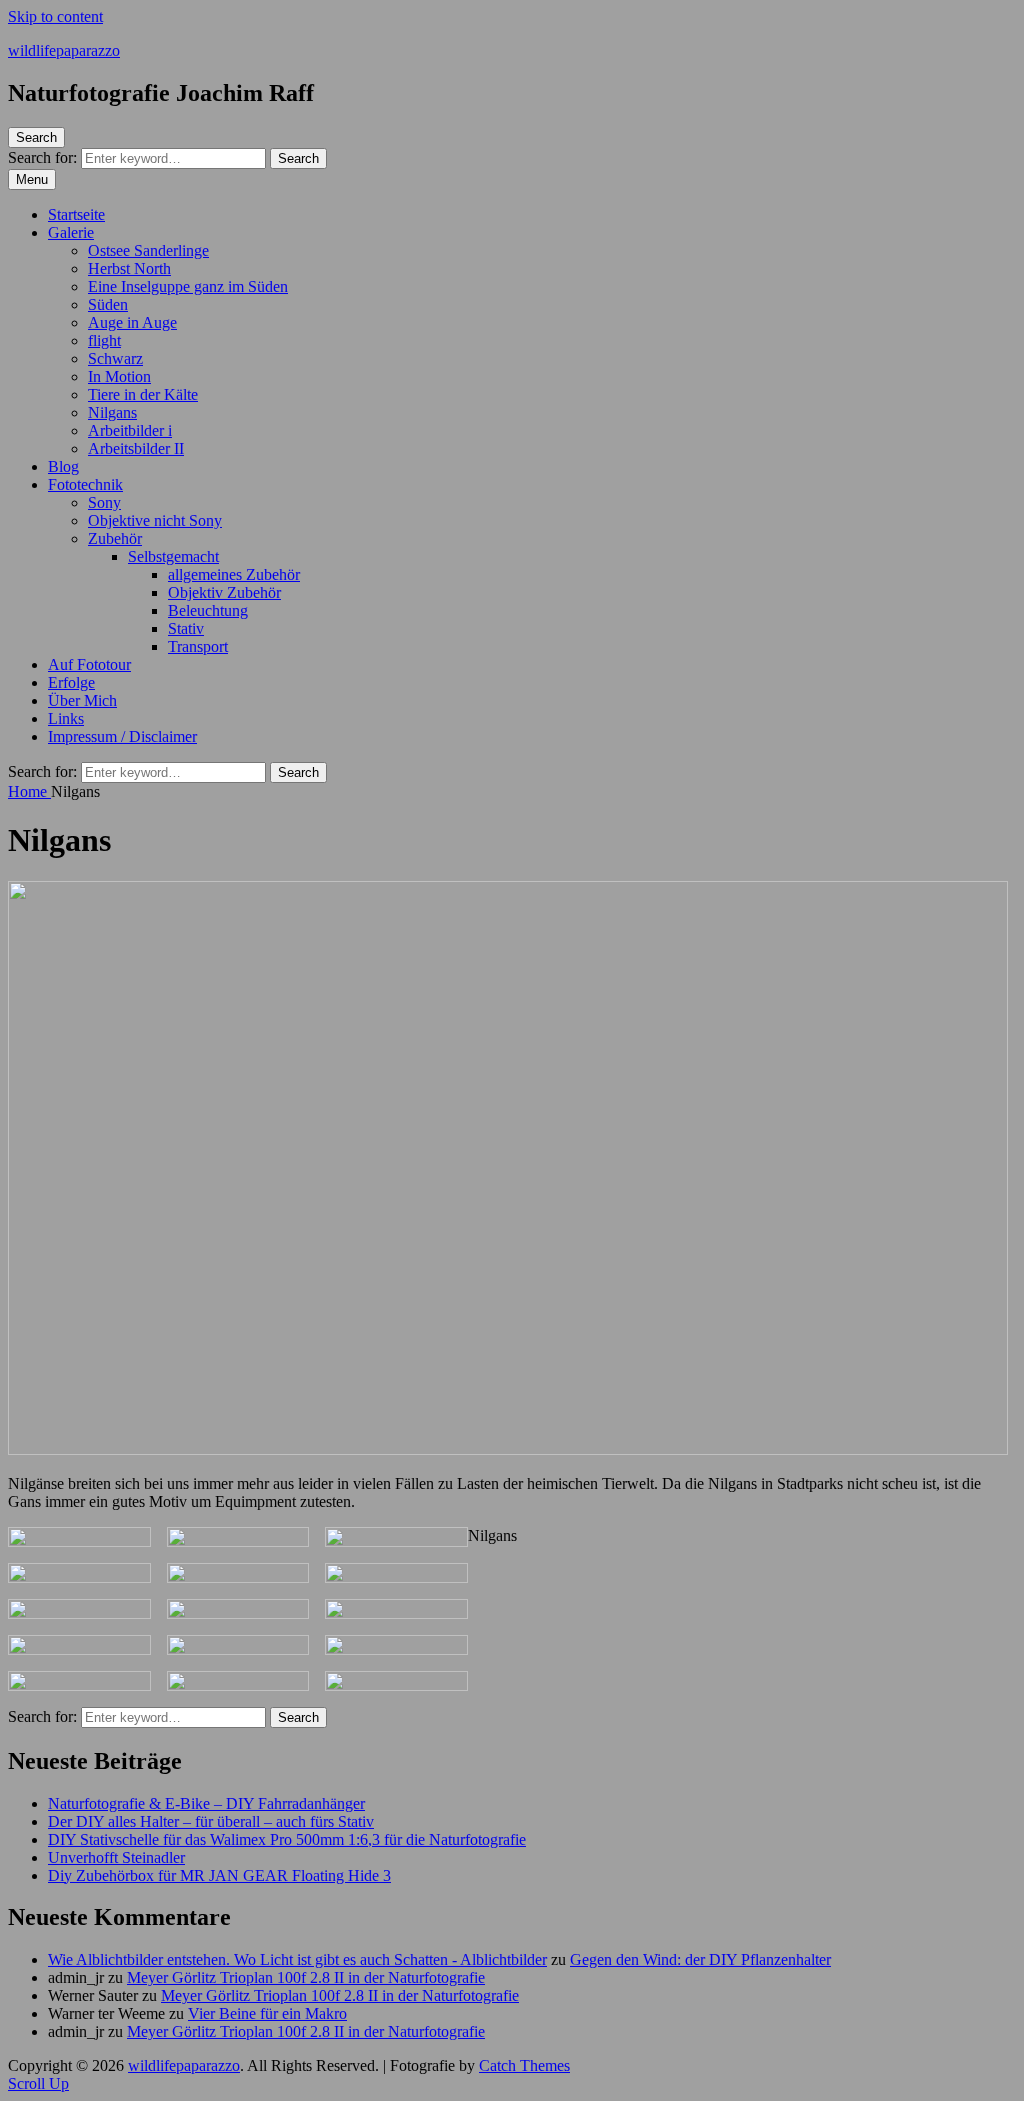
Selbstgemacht (173, 556)
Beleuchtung (208, 610)
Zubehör (115, 538)
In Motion (119, 376)
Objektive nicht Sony (155, 520)
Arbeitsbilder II (136, 448)
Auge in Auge (132, 322)
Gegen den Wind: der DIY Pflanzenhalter (700, 1959)
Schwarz (115, 358)
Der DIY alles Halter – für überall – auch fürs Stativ (211, 1821)
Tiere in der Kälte (143, 394)
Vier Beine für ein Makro (267, 2013)
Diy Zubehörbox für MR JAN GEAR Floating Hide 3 (219, 1875)
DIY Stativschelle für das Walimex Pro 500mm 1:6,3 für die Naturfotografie (287, 1839)
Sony (104, 502)
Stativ (186, 628)
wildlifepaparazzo (64, 50)
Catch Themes (524, 2065)
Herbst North (129, 268)
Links (66, 718)
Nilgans (112, 412)
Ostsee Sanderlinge (148, 250)
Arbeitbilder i (130, 430)
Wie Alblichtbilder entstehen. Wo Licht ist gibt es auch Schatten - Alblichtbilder (297, 1959)
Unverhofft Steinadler (116, 1857)
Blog (63, 466)
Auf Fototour (89, 664)
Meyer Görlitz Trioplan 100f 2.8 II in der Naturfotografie (306, 1977)
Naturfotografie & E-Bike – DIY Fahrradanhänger (206, 1803)
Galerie (71, 232)
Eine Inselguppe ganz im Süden (188, 286)
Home (29, 791)
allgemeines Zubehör (234, 574)
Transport (198, 646)
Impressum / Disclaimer (122, 736)
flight (104, 340)
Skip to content (55, 16)
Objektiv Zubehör (224, 592)
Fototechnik (85, 484)
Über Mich (82, 700)
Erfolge (71, 682)
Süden (108, 304)
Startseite (76, 214)
